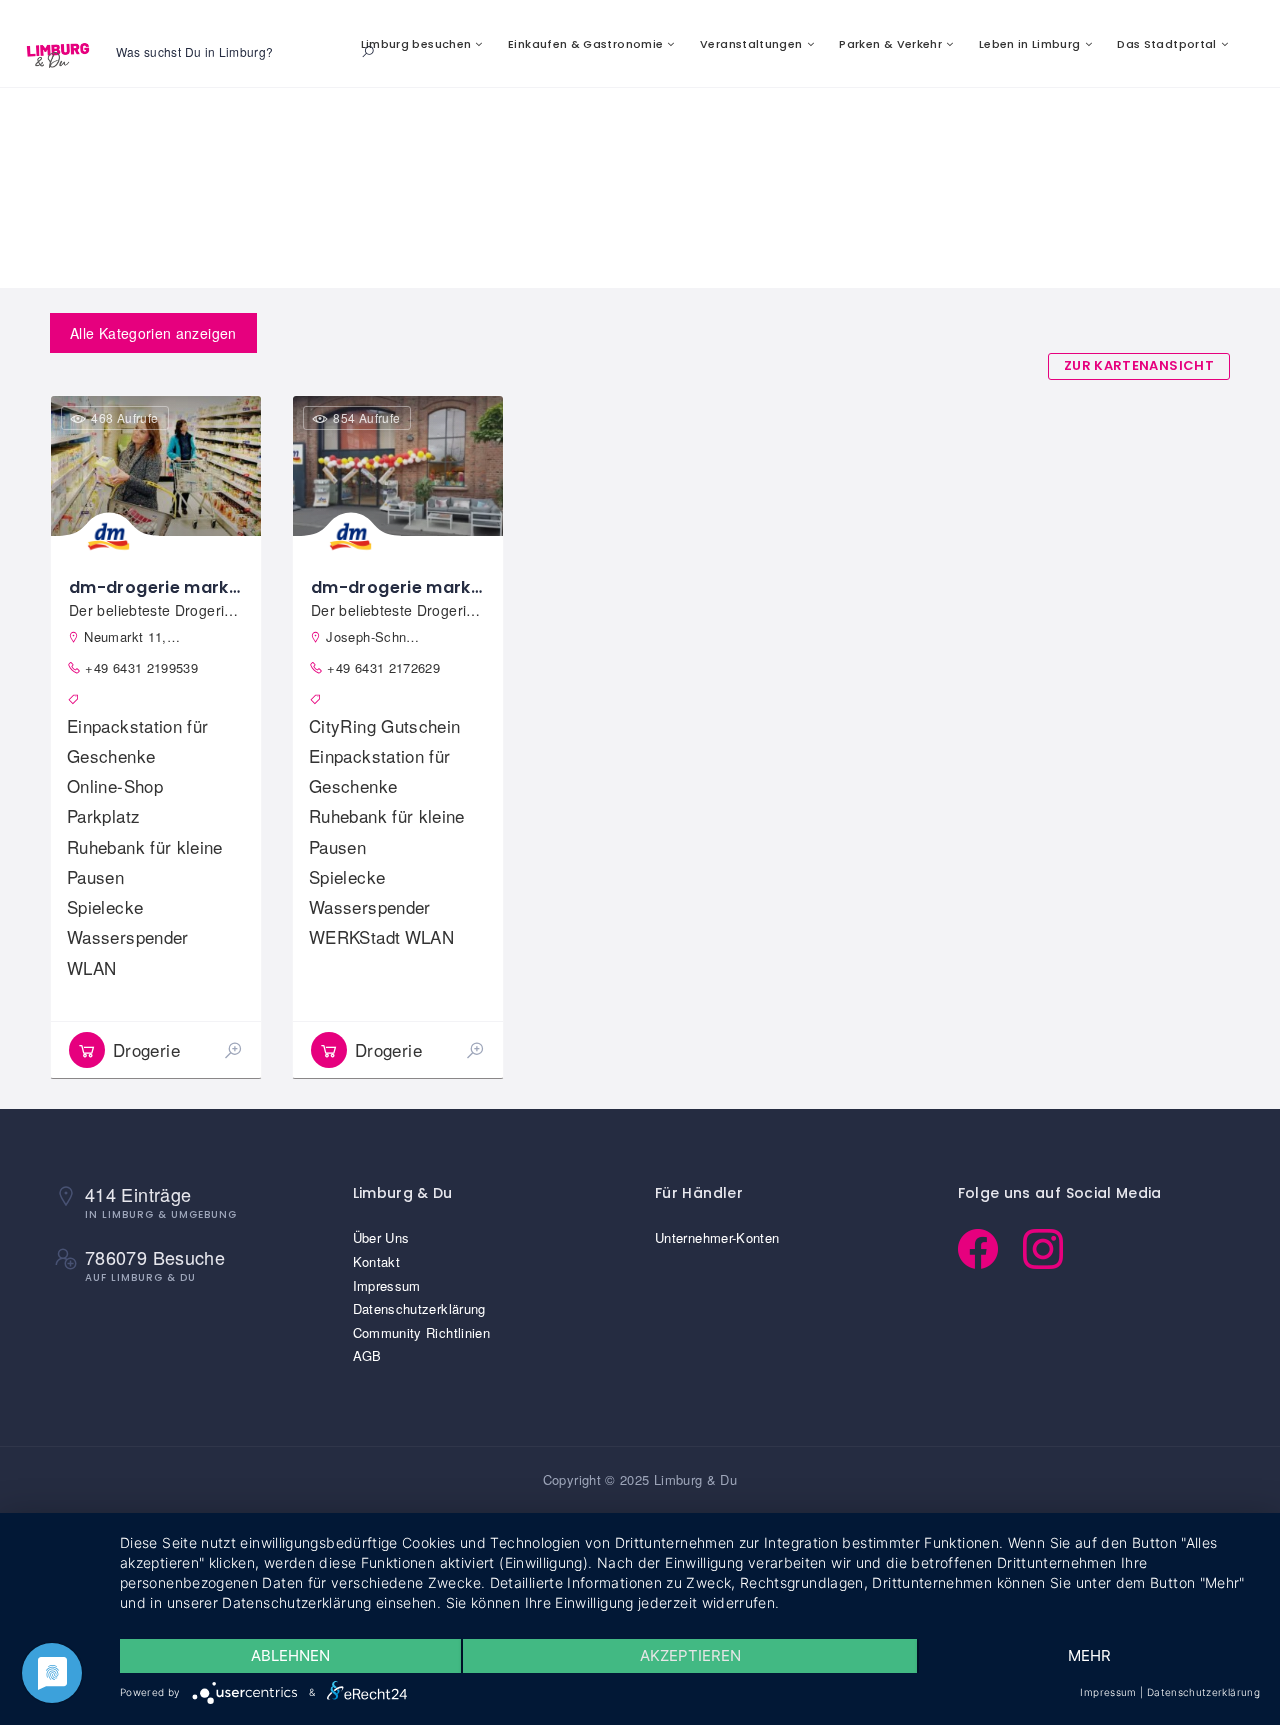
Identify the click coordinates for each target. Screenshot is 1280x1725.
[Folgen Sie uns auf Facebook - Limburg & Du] (990, 1246)
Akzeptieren (690, 1655)
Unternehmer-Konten (717, 1237)
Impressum (387, 1285)
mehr (1089, 1655)
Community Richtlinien (422, 1332)
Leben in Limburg (1030, 44)
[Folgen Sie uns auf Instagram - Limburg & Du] (1053, 1246)
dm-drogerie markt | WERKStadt (448, 587)
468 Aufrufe (124, 417)
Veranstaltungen (751, 44)
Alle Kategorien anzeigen (153, 333)
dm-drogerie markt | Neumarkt (201, 587)
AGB (367, 1355)
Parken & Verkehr (890, 44)
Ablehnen (290, 1655)
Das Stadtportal (1166, 44)
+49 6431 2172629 (383, 667)
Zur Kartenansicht (1139, 365)
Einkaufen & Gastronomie (585, 44)
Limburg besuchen (416, 44)
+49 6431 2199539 (141, 667)
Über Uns (381, 1237)
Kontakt (377, 1261)
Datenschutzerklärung (419, 1308)
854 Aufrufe (366, 417)
